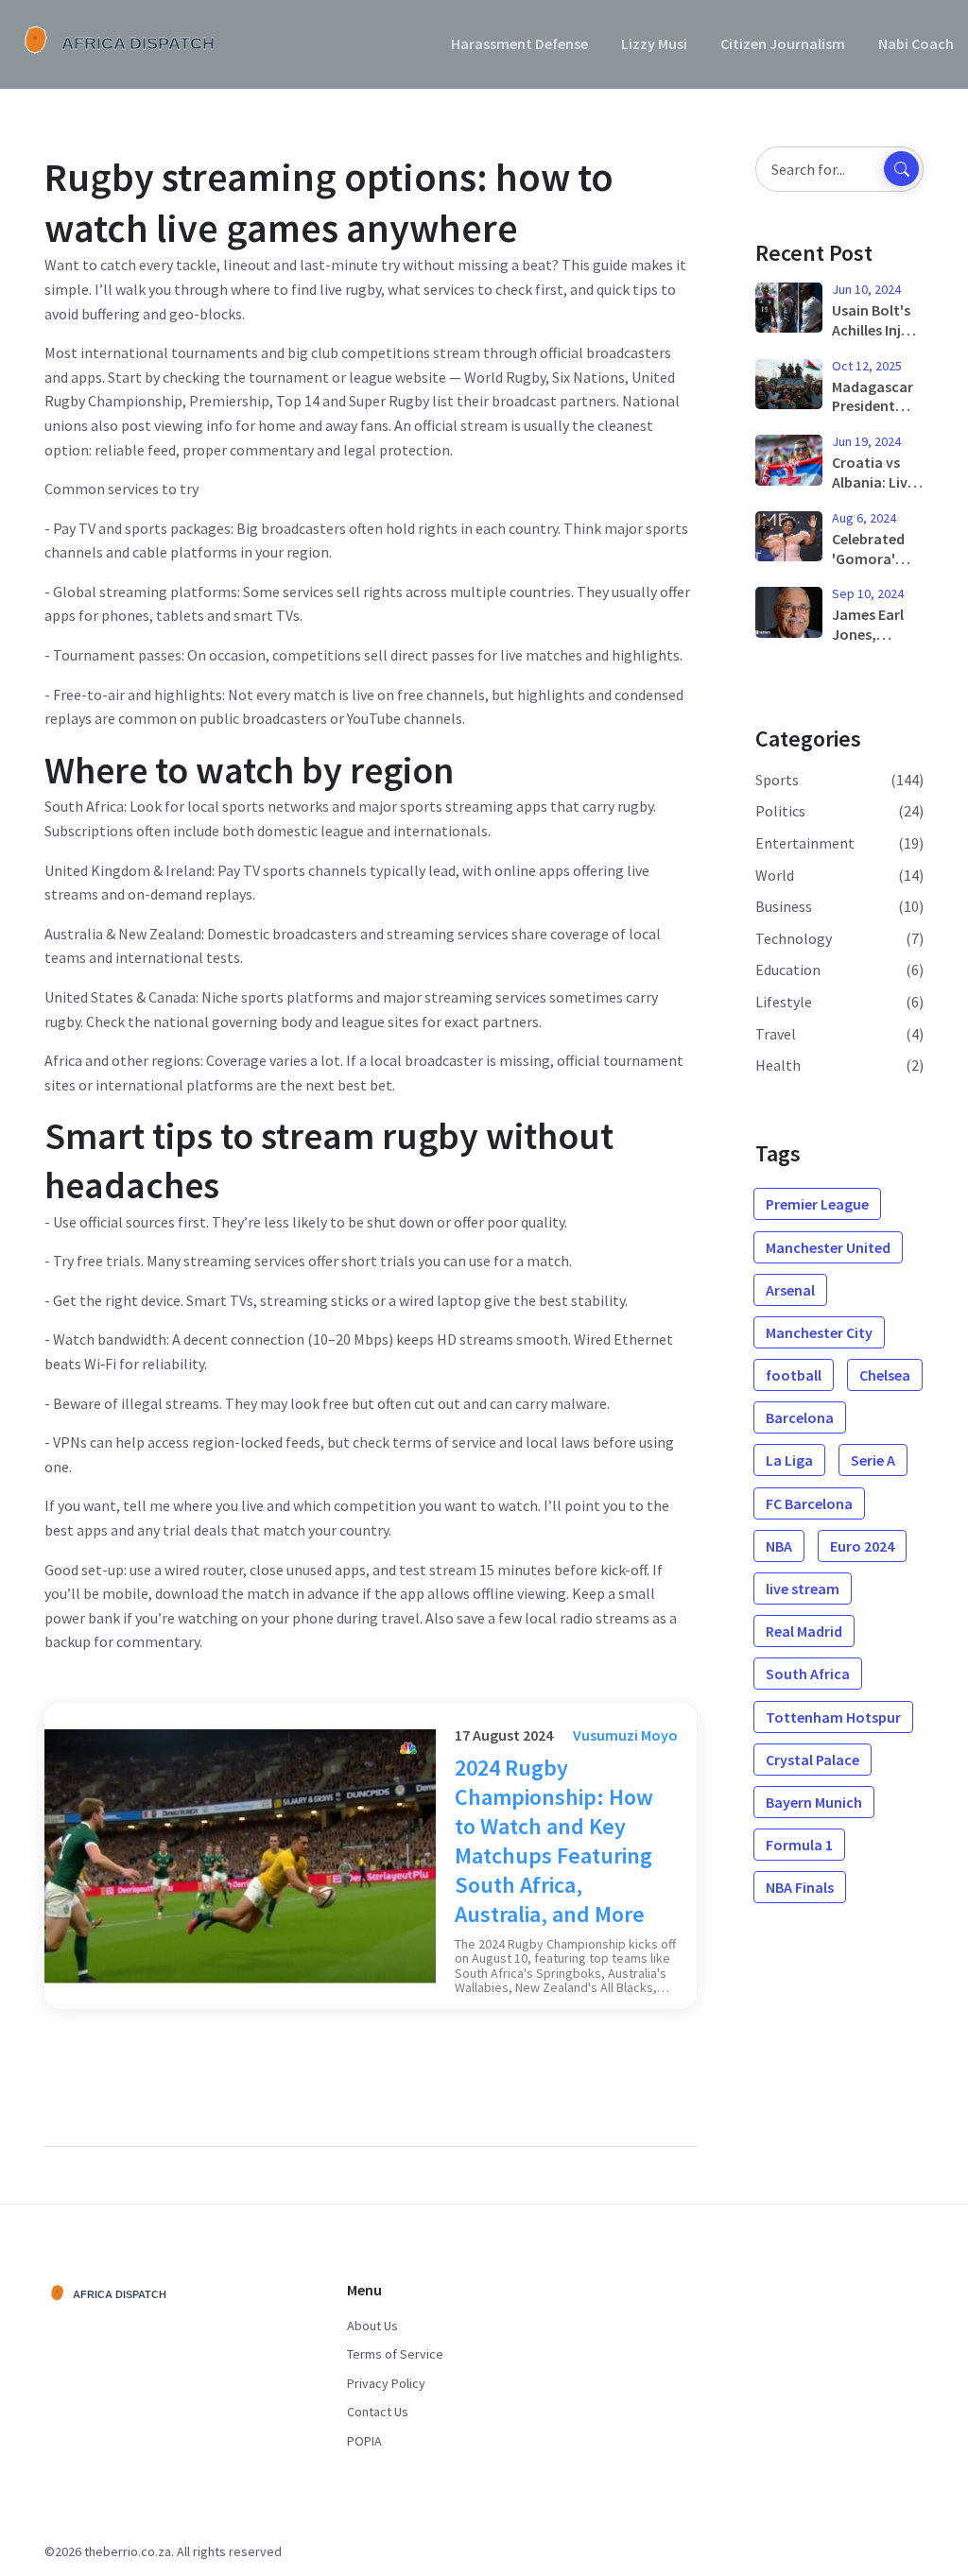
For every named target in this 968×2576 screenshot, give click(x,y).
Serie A (873, 1460)
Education (788, 970)
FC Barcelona (809, 1503)
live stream (803, 1589)
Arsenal (790, 1290)
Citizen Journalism (783, 43)
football (794, 1375)
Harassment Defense (519, 43)
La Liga (789, 1460)
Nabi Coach (916, 43)
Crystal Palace (812, 1760)
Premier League (817, 1204)
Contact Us (378, 2412)
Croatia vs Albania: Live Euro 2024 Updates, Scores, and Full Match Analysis (873, 472)
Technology (794, 938)
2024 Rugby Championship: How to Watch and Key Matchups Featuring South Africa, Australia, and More (554, 1841)
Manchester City (819, 1332)
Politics (780, 811)
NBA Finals (800, 1887)
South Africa (808, 1674)
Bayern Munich (814, 1802)
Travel (776, 1034)
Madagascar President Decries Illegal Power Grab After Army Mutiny (877, 397)
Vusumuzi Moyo (625, 1735)
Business (784, 906)
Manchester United (828, 1247)
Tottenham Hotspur (833, 1717)
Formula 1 (799, 1845)
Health (778, 1065)
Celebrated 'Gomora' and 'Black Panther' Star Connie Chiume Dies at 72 (876, 549)
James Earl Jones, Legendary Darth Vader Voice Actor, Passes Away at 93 (873, 625)
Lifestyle (784, 1002)
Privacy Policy (386, 2383)
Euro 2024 (862, 1546)
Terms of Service (395, 2354)
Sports (777, 780)
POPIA (364, 2441)
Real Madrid (804, 1631)
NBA (779, 1546)
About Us (372, 2326)
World (775, 875)
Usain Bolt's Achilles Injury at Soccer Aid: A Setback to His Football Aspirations (877, 320)
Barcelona (800, 1417)
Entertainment (805, 843)
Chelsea (885, 1375)
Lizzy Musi (654, 43)
